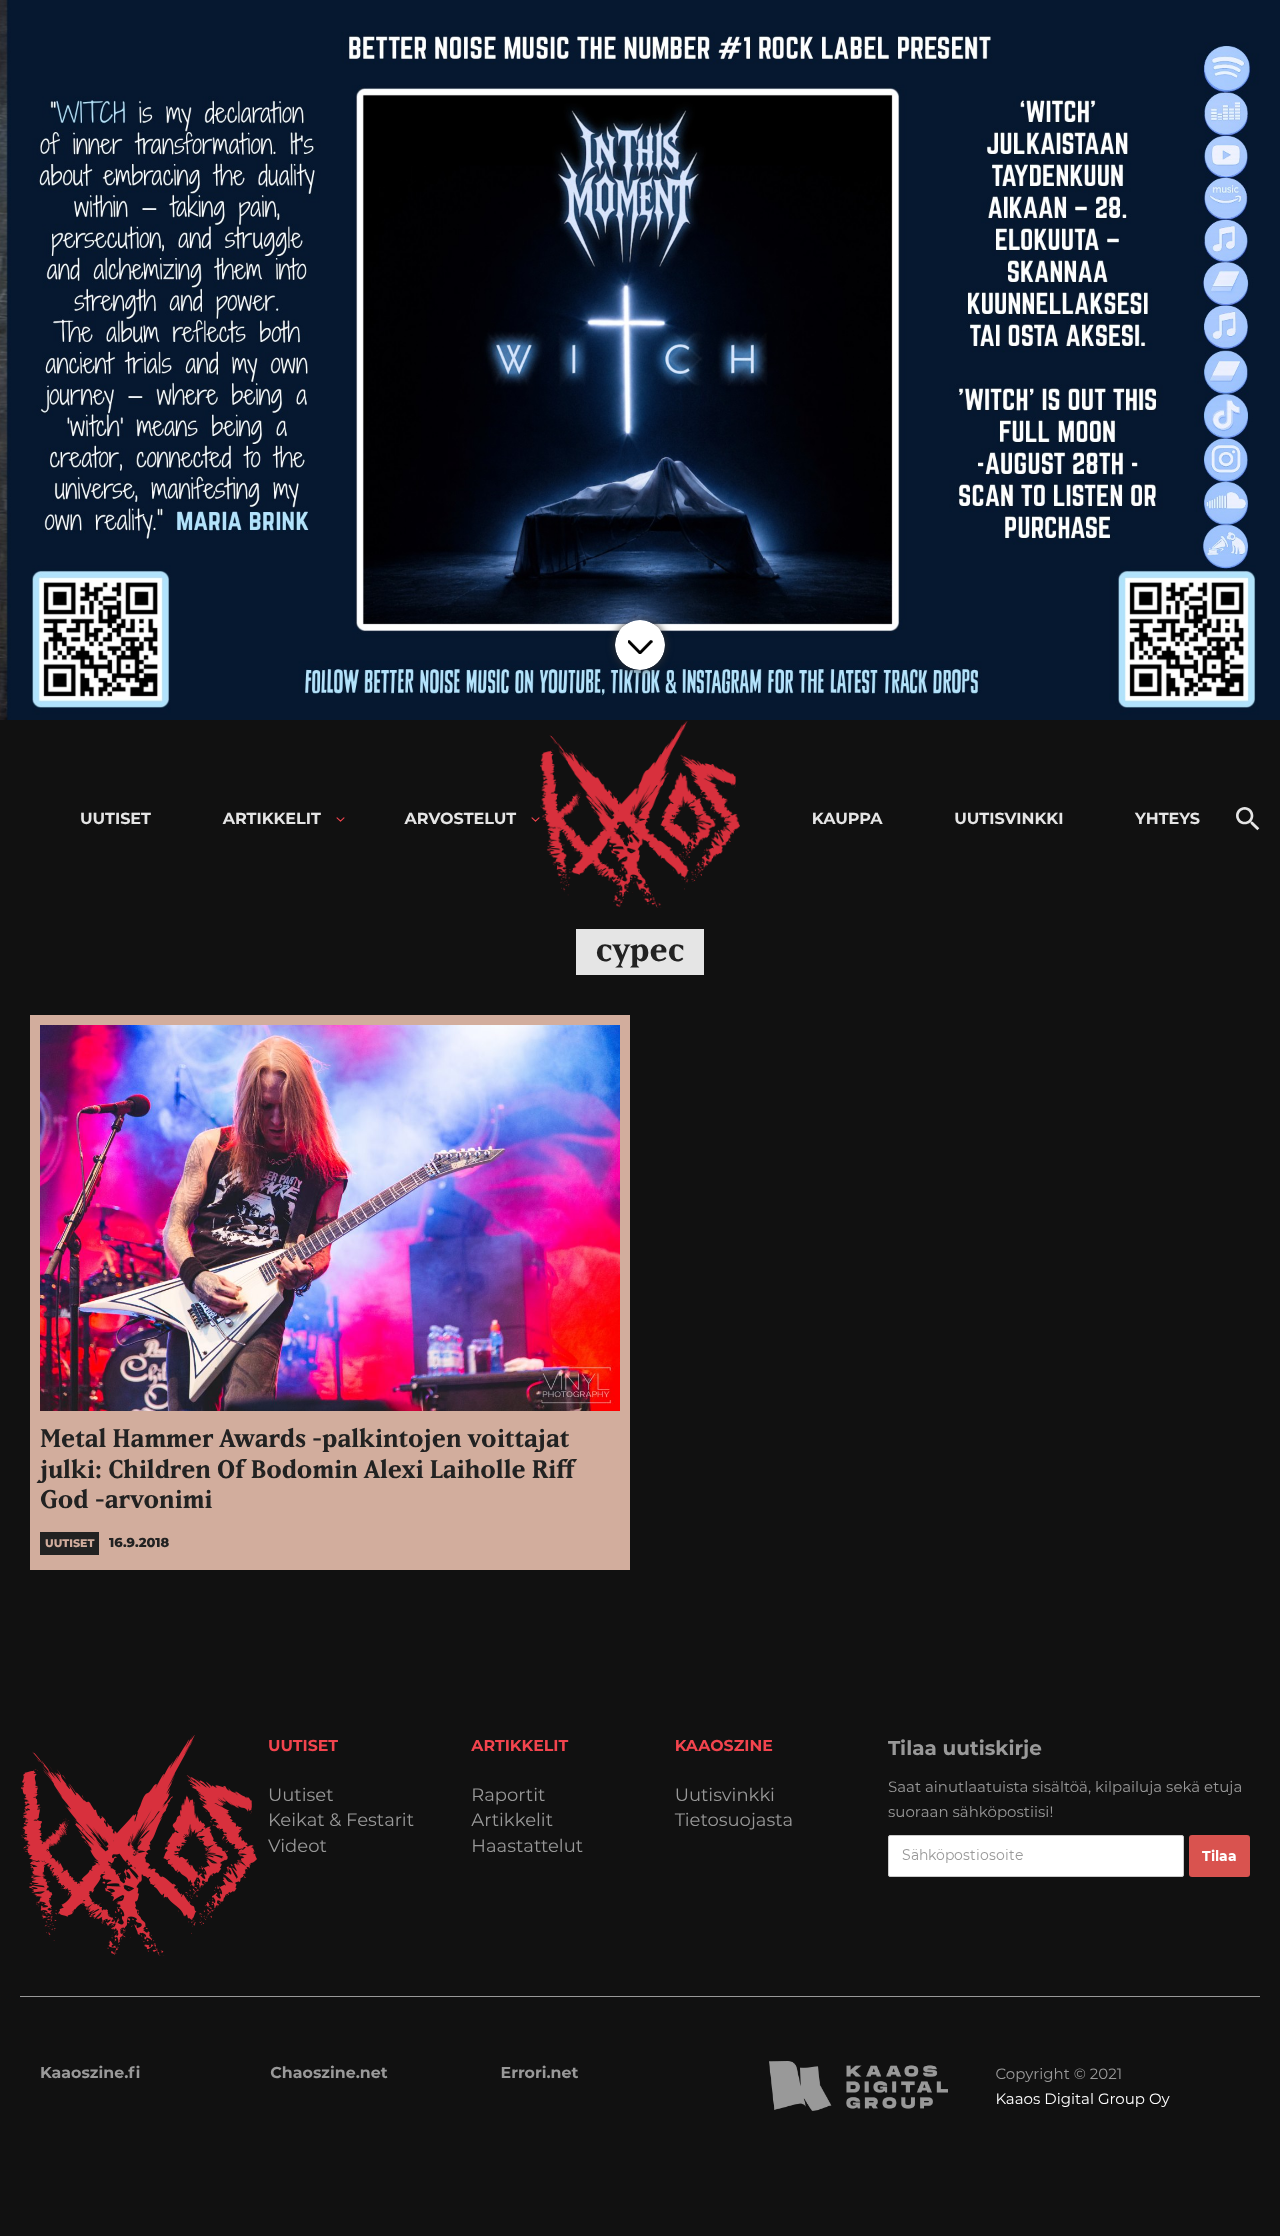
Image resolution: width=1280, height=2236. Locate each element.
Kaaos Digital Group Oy (1082, 2098)
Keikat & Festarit (341, 1820)
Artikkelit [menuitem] (272, 819)
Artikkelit (512, 1820)
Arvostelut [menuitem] (461, 819)
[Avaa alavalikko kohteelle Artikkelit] (340, 819)
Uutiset (301, 1795)
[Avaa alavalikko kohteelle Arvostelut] (535, 819)
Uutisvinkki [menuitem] (1008, 819)
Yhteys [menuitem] (1167, 819)
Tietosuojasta (734, 1820)
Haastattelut (527, 1846)
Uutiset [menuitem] (115, 819)
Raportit (508, 1795)
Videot (297, 1846)
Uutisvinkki (725, 1795)
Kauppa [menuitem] (847, 819)
